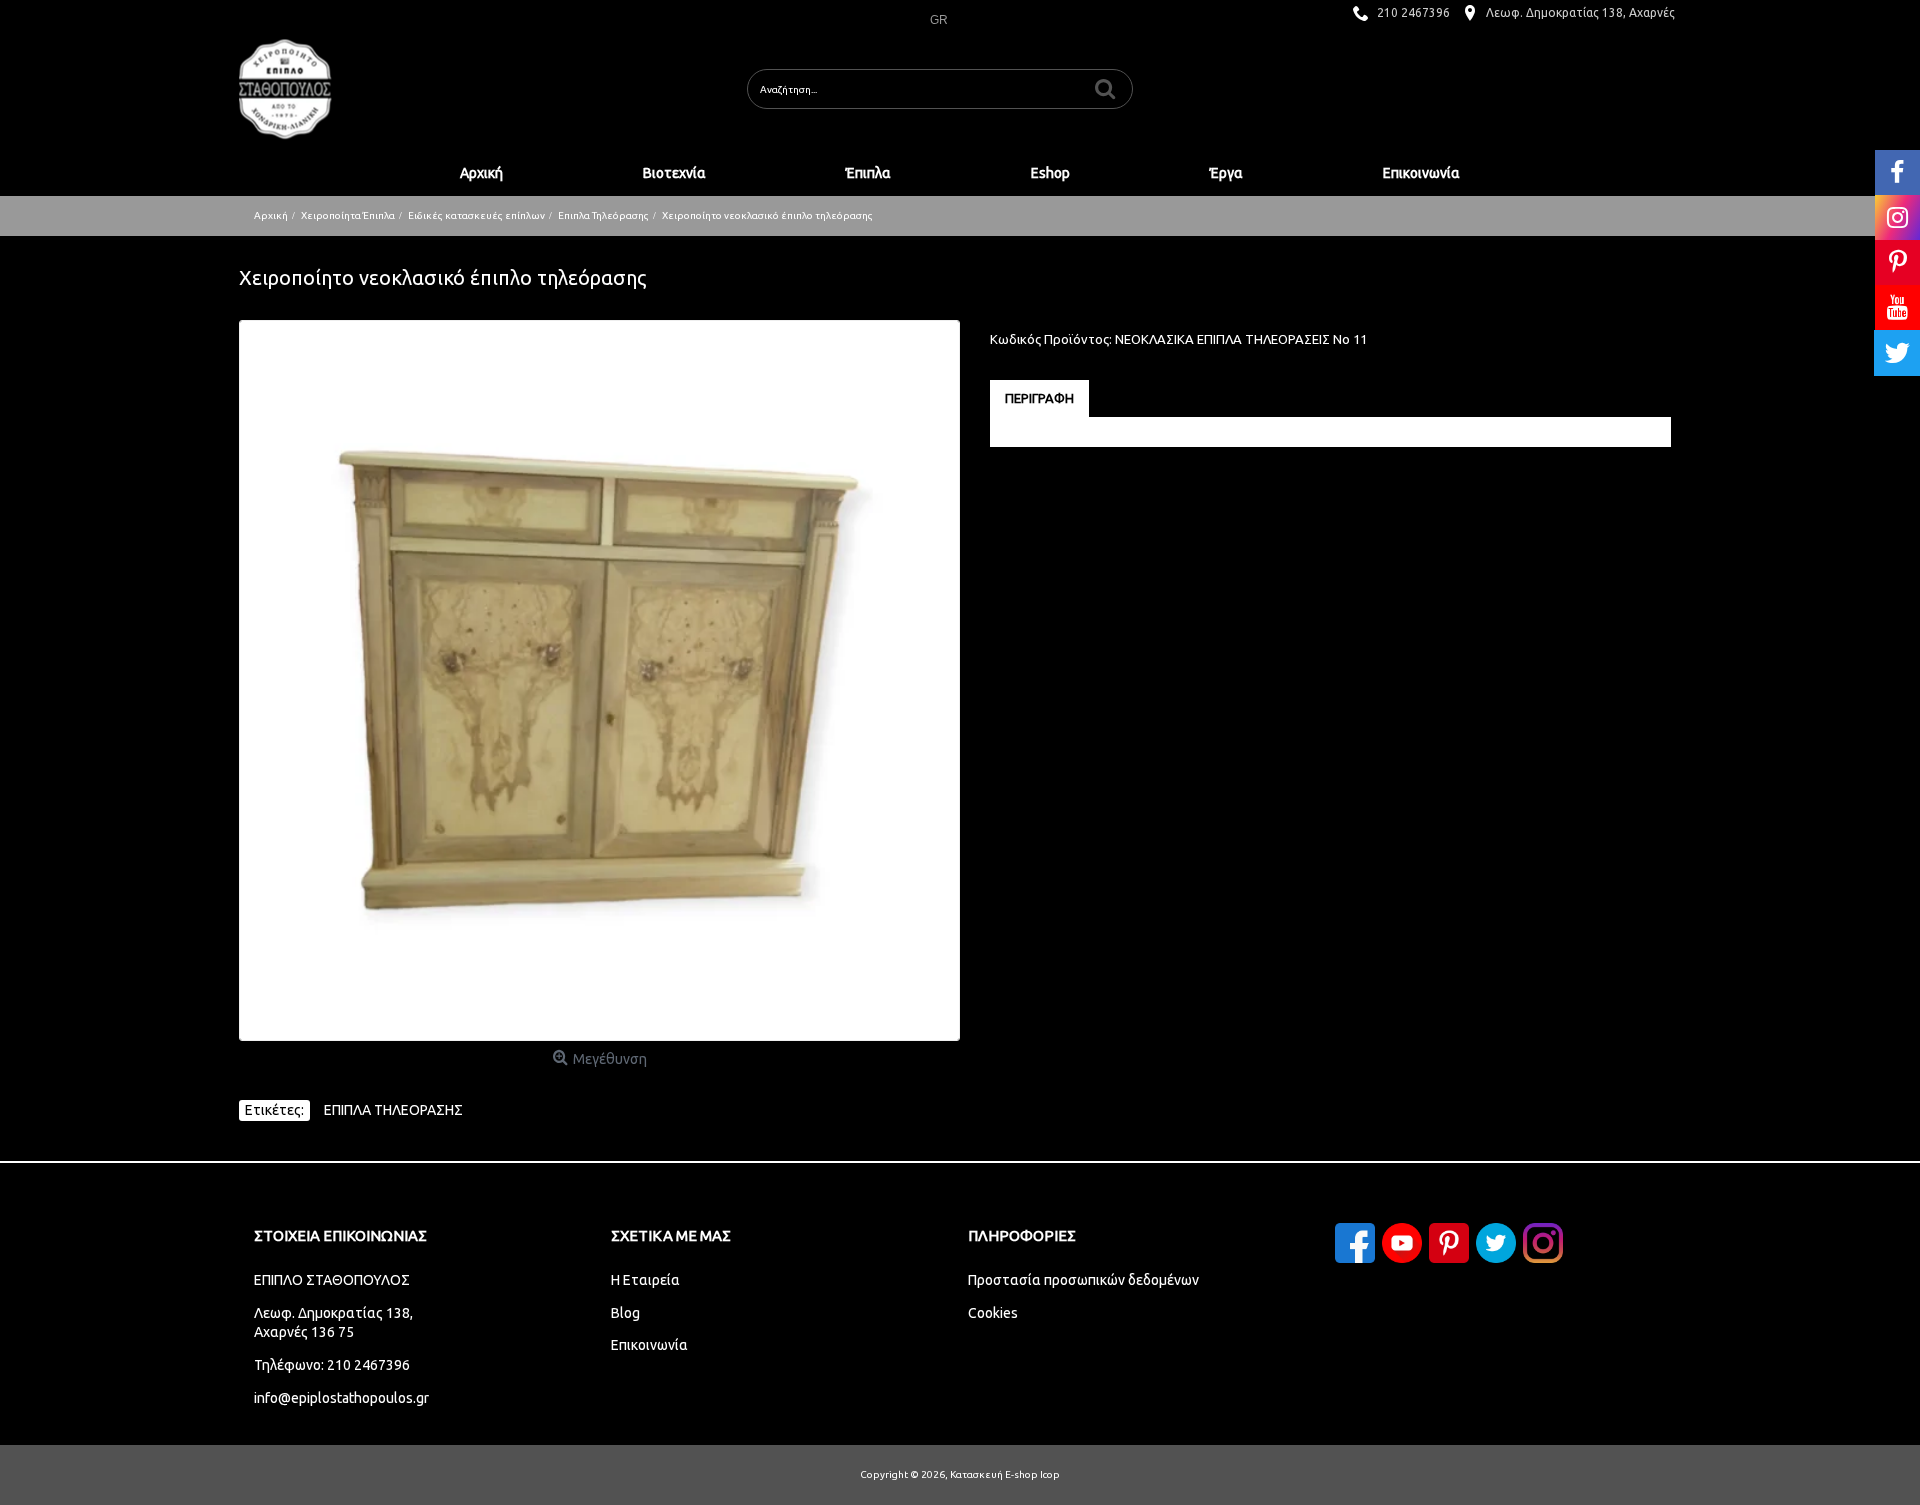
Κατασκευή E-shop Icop (1005, 1474)
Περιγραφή (1039, 398)
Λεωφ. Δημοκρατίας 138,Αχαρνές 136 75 (333, 1323)
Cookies (993, 1313)
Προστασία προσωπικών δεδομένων (1083, 1280)
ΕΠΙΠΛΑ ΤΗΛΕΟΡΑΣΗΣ (393, 1110)
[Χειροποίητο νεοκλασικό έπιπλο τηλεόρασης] (599, 680)
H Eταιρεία (645, 1280)
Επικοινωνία (649, 1345)
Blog (625, 1313)
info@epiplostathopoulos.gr (341, 1398)
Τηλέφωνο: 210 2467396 (332, 1365)
